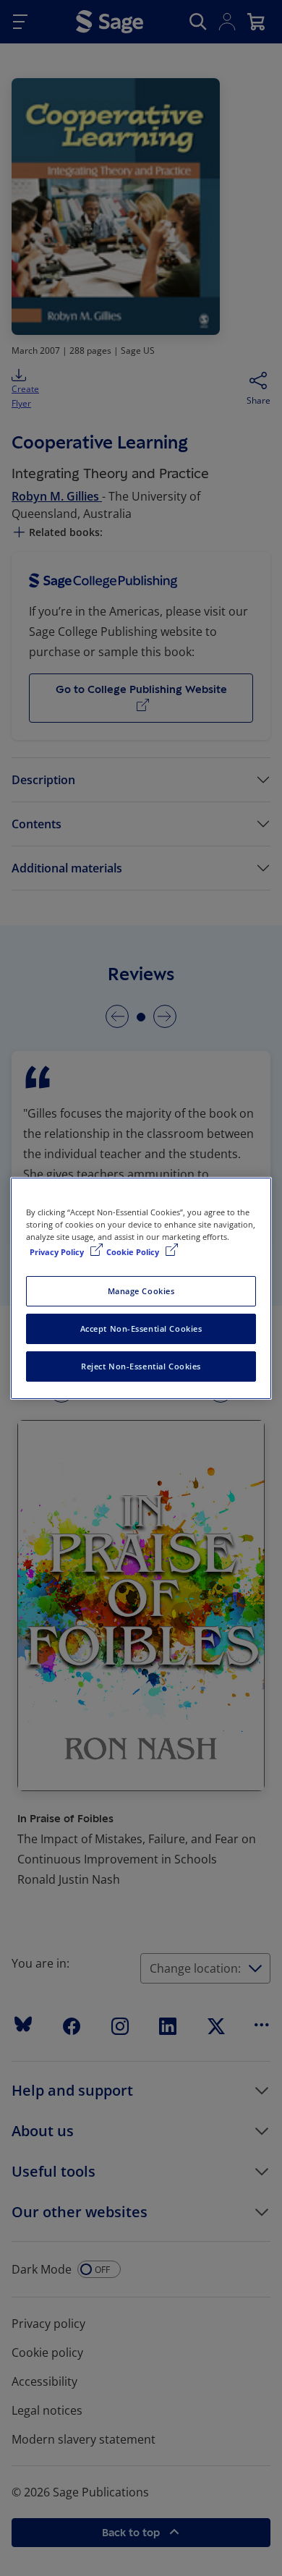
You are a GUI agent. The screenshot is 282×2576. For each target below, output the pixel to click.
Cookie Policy (134, 1252)
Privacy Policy (58, 1252)
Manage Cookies (141, 1291)
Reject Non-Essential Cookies (141, 1366)
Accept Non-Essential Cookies (141, 1329)
